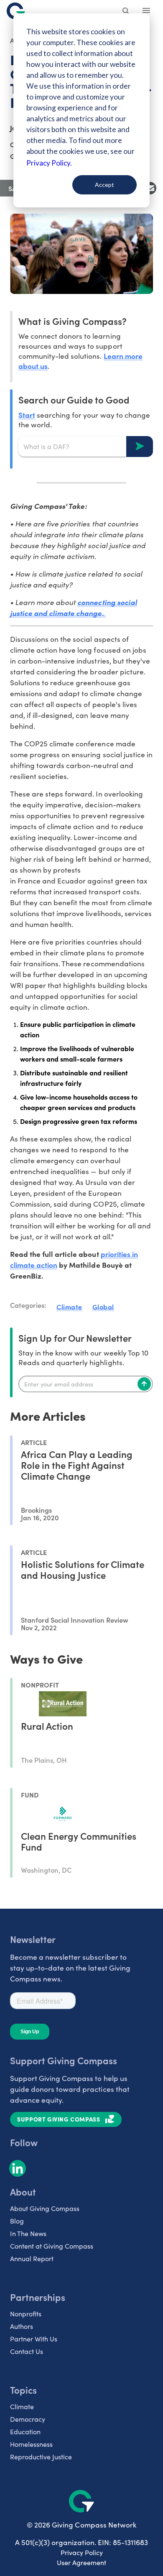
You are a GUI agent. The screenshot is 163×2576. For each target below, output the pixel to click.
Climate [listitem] (22, 2406)
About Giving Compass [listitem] (45, 2208)
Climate (69, 1307)
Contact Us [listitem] (27, 2351)
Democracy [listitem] (28, 2419)
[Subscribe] (144, 1384)
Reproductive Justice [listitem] (41, 2457)
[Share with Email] (150, 188)
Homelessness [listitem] (31, 2444)
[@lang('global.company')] (16, 11)
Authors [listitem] (22, 2326)
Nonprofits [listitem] (26, 2314)
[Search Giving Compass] (126, 12)
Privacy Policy (82, 2552)
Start (27, 415)
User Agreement (81, 2562)
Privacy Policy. (49, 163)
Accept (104, 185)
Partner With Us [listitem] (34, 2339)
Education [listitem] (25, 2432)
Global (103, 1307)
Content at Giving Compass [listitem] (52, 2246)
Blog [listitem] (17, 2221)
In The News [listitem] (28, 2233)
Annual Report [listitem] (32, 2258)
